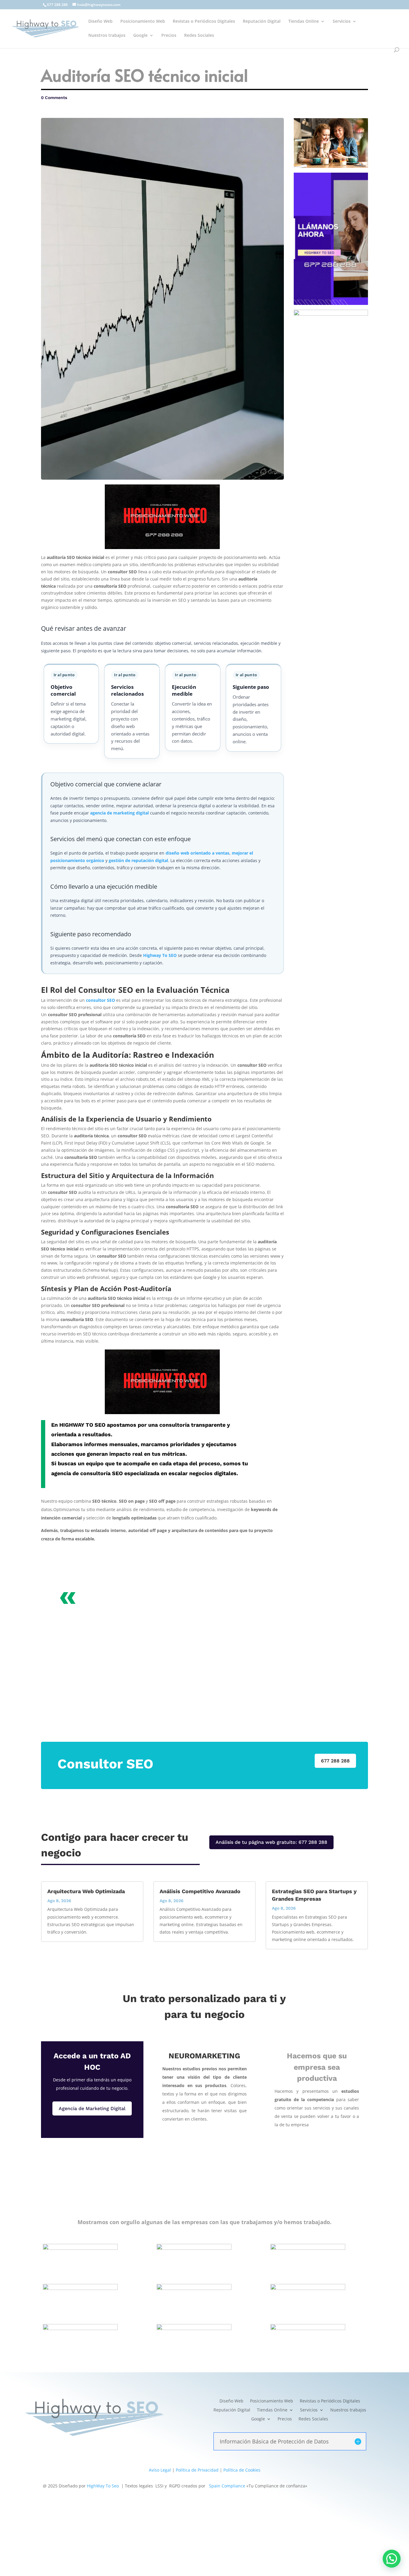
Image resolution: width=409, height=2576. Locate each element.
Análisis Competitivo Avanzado (200, 1891)
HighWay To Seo (103, 2486)
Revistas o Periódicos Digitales (204, 22)
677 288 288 (57, 5)
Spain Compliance (227, 2486)
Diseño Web (100, 22)
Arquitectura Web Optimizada (86, 1891)
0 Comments (54, 98)
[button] (392, 2559)
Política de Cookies (242, 2470)
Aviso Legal (160, 2470)
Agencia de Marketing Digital (92, 2108)
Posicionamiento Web (143, 22)
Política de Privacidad (197, 2470)
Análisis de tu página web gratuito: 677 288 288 (271, 1842)
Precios (169, 36)
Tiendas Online (304, 22)
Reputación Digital (262, 22)
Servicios (342, 22)
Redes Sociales (199, 36)
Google (140, 36)
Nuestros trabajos (107, 36)
